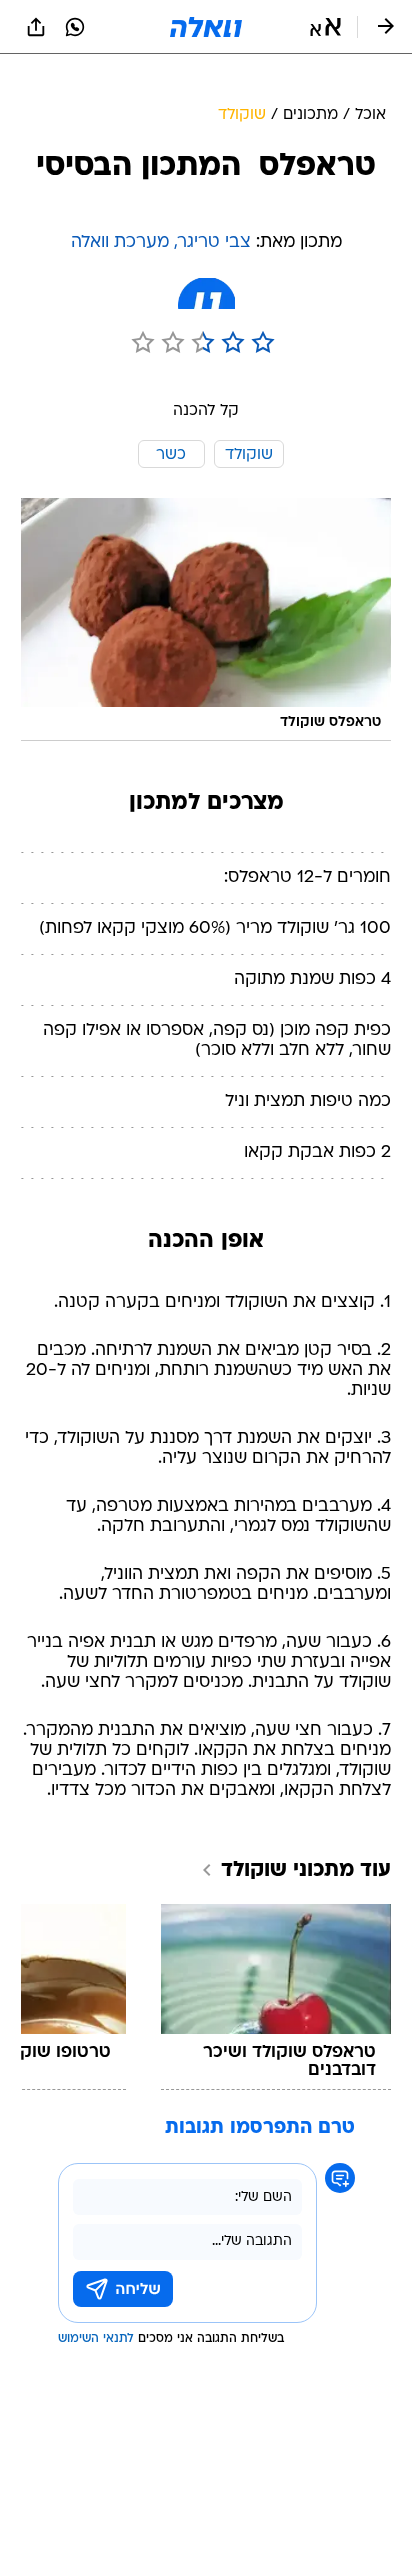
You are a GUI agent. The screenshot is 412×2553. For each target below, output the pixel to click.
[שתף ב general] (36, 27)
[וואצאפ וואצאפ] (75, 27)
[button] (325, 27)
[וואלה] (206, 27)
